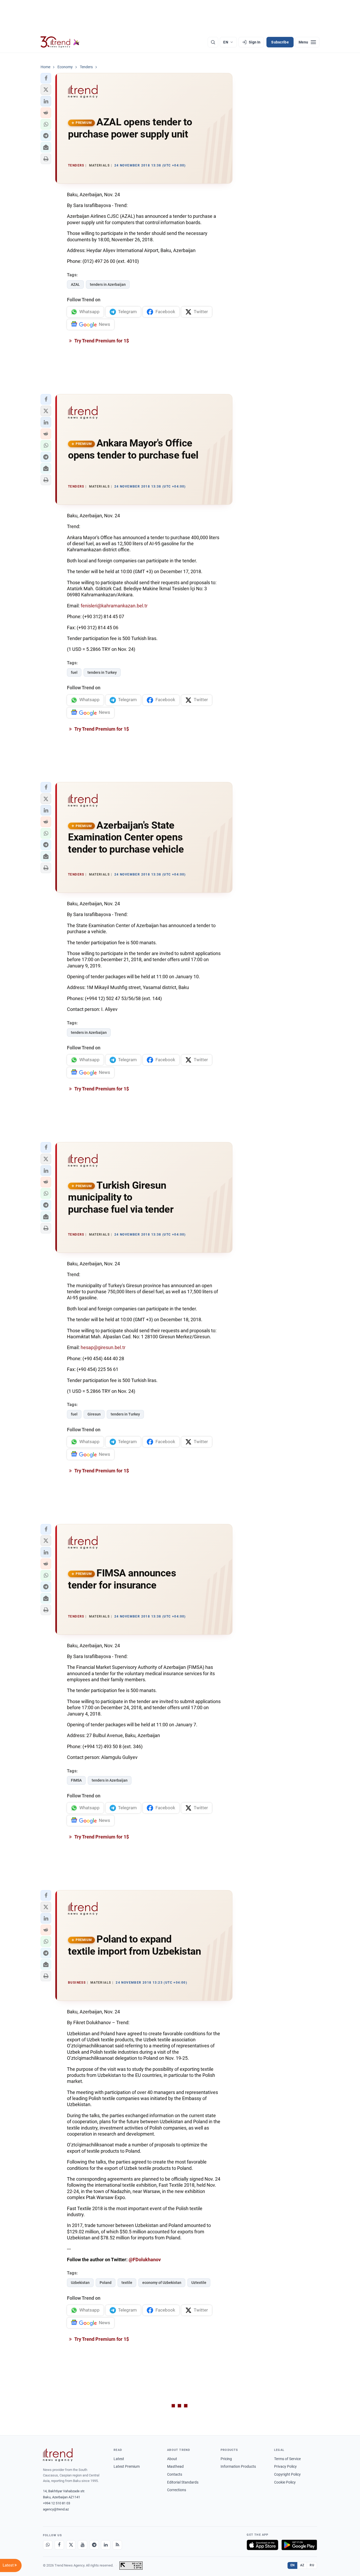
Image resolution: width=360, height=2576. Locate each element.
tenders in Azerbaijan (108, 284)
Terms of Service (287, 2459)
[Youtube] (82, 2545)
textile (127, 2283)
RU (312, 2565)
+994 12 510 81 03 (57, 2503)
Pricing (226, 2459)
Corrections (177, 2490)
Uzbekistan (80, 2283)
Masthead (175, 2466)
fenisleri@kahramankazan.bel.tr (114, 606)
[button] (46, 78)
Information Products (238, 2466)
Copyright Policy (287, 2474)
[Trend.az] (60, 42)
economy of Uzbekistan (162, 2283)
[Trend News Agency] (58, 2455)
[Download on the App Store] (262, 2545)
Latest (119, 2459)
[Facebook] (59, 2545)
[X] (71, 2545)
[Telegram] (94, 2545)
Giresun (94, 1414)
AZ (302, 2565)
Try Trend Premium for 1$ (101, 341)
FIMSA (76, 1780)
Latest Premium (127, 2466)
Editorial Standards (183, 2482)
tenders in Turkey (102, 672)
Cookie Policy (285, 2482)
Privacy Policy (285, 2466)
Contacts (175, 2474)
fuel (74, 672)
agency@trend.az (56, 2509)
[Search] (213, 42)
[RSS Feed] (117, 2545)
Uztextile (199, 2283)
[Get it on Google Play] (299, 2545)
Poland (106, 2283)
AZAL (75, 284)
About (172, 2459)
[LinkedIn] (106, 2545)
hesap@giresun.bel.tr (103, 1347)
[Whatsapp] (48, 2545)
